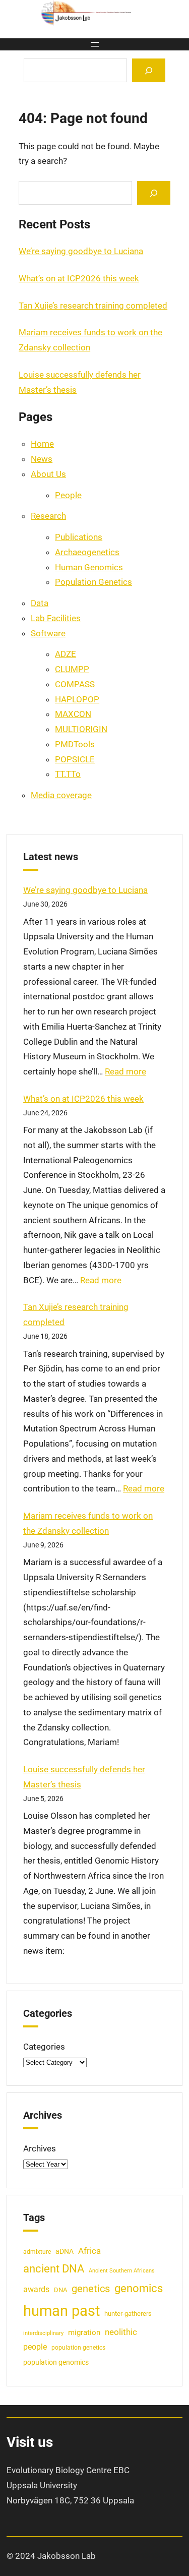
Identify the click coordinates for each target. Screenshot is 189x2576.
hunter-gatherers (128, 2314)
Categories (44, 2047)
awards (36, 2290)
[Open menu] (95, 44)
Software (48, 633)
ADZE (66, 654)
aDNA (65, 2251)
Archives (40, 2148)
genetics (91, 2289)
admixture (37, 2252)
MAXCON (73, 714)
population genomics (56, 2362)
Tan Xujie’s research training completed (93, 306)
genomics (139, 2288)
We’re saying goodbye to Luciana (81, 251)
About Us (48, 474)
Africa (89, 2251)
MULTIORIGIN (81, 729)
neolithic (121, 2332)
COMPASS (75, 684)
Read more (125, 1071)
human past (61, 2311)
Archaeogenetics (87, 552)
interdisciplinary (43, 2333)
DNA (60, 2290)
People (68, 495)
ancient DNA (54, 2268)
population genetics (78, 2348)
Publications (79, 537)
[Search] (149, 70)
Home (42, 444)
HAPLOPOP (77, 699)
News (42, 459)
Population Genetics (93, 582)
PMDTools (75, 744)
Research (48, 516)
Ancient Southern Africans (122, 2271)
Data (40, 603)
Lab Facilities (56, 618)
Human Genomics (89, 567)
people (35, 2347)
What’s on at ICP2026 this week (79, 278)
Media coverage (61, 795)
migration (84, 2332)
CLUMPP (72, 669)
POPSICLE (75, 759)
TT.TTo (68, 774)
